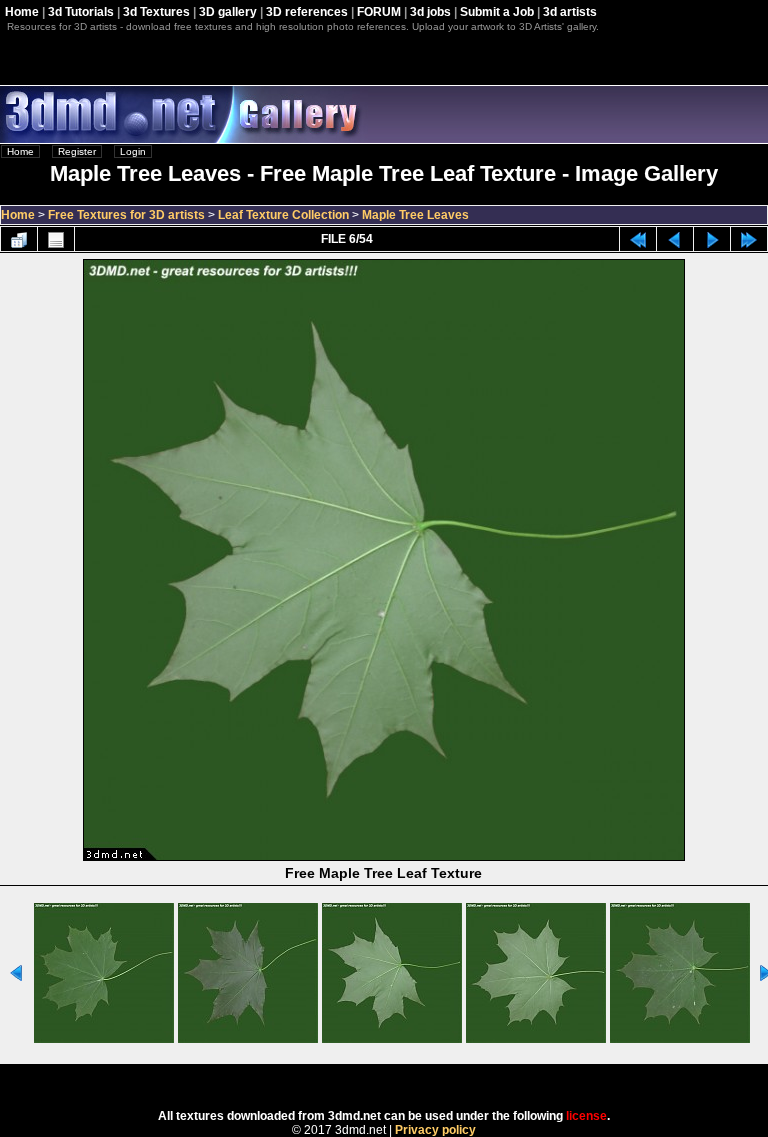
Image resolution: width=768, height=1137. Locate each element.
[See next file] (712, 239)
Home (22, 12)
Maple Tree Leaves (415, 215)
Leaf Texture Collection (283, 215)
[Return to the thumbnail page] (19, 239)
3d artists (570, 12)
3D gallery (228, 12)
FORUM (379, 12)
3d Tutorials (81, 12)
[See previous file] (675, 239)
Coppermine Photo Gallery (410, 1080)
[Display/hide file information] (56, 239)
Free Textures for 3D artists (126, 215)
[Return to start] (638, 239)
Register (77, 151)
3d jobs (430, 12)
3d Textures (156, 12)
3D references (307, 12)
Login (133, 151)
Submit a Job (497, 12)
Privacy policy (435, 1130)
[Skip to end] (749, 239)
